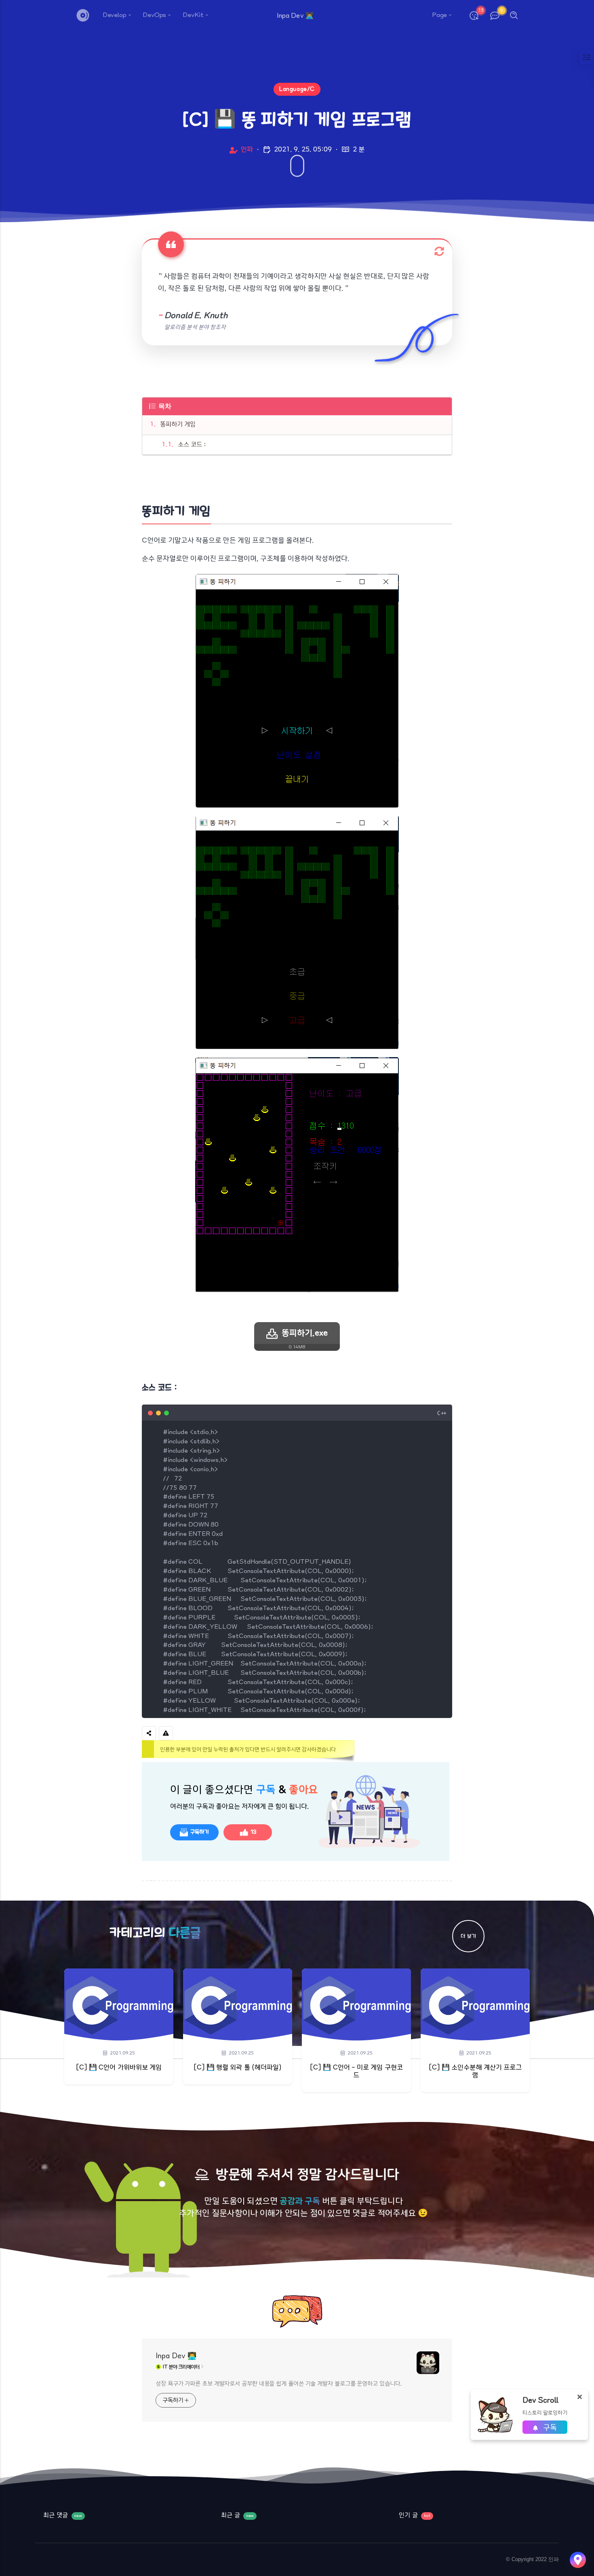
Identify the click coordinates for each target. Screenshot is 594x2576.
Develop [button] (115, 15)
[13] (474, 16)
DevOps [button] (154, 15)
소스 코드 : (192, 445)
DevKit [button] (193, 15)
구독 (549, 2428)
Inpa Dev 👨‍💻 (176, 2356)
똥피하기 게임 (178, 424)
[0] (495, 16)
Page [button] (439, 15)
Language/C (297, 89)
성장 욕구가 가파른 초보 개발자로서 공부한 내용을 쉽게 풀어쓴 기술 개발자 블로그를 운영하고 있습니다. (279, 2384)
